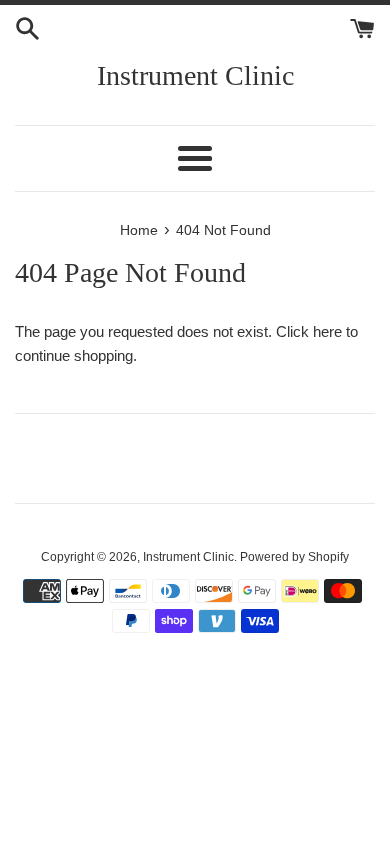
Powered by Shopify (294, 557)
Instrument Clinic (195, 75)
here (327, 331)
